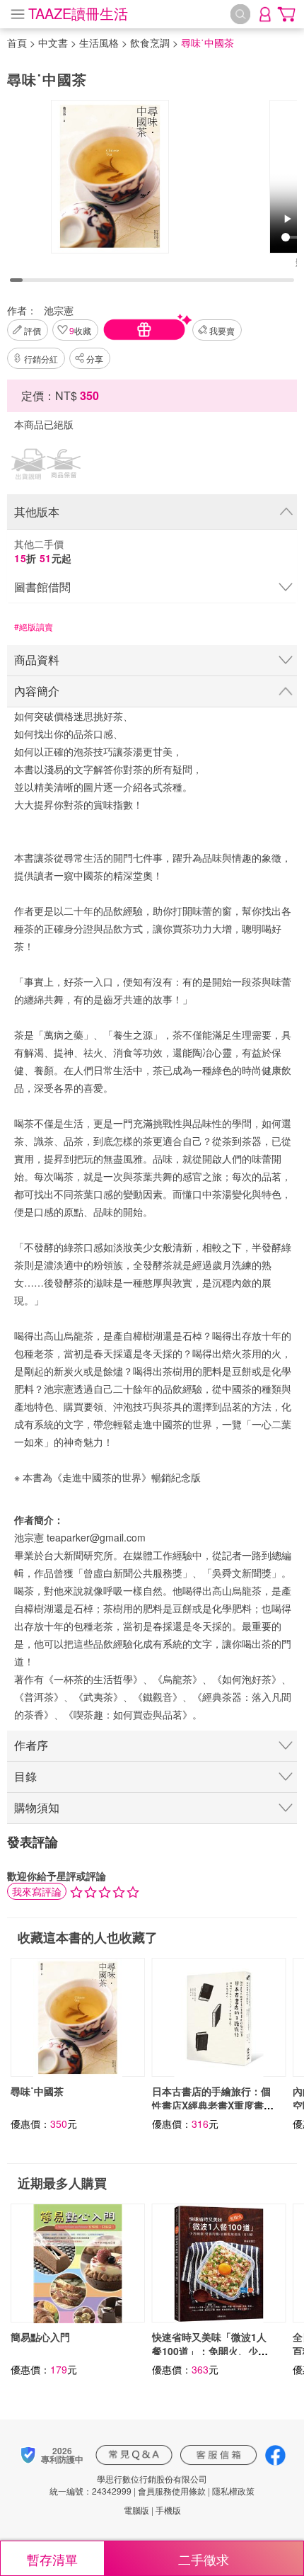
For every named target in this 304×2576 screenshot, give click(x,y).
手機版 (168, 2510)
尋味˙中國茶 (37, 2091)
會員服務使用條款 (172, 2491)
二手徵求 (204, 2559)
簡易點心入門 (40, 2337)
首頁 (17, 42)
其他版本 (37, 512)
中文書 (53, 42)
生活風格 (99, 42)
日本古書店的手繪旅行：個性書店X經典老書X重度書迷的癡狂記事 (213, 2105)
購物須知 (37, 1807)
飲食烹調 (150, 42)
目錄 (25, 1776)
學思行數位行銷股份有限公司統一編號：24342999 (128, 2485)
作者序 (31, 1745)
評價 (33, 330)
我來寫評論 (37, 1891)
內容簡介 (37, 691)
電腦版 (136, 2510)
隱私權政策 (233, 2491)
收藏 (80, 330)
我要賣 (222, 330)
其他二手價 (43, 551)
